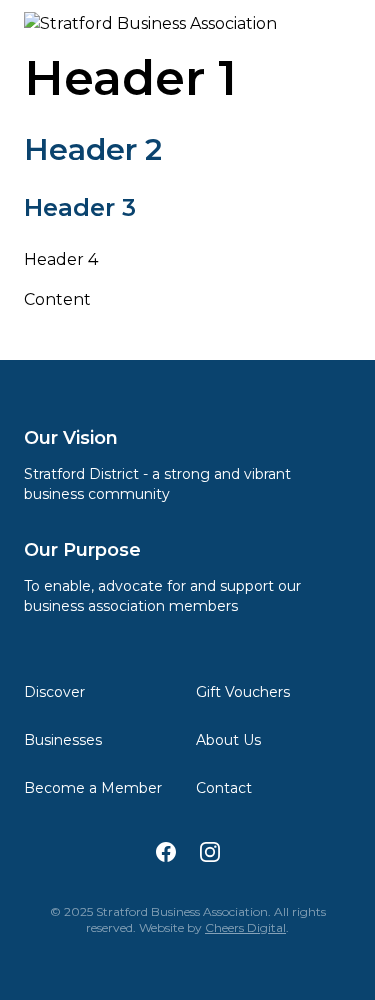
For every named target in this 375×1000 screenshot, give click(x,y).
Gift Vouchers (243, 692)
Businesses (63, 740)
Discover (54, 692)
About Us (228, 740)
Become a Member (93, 788)
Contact (224, 788)
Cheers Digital (245, 927)
